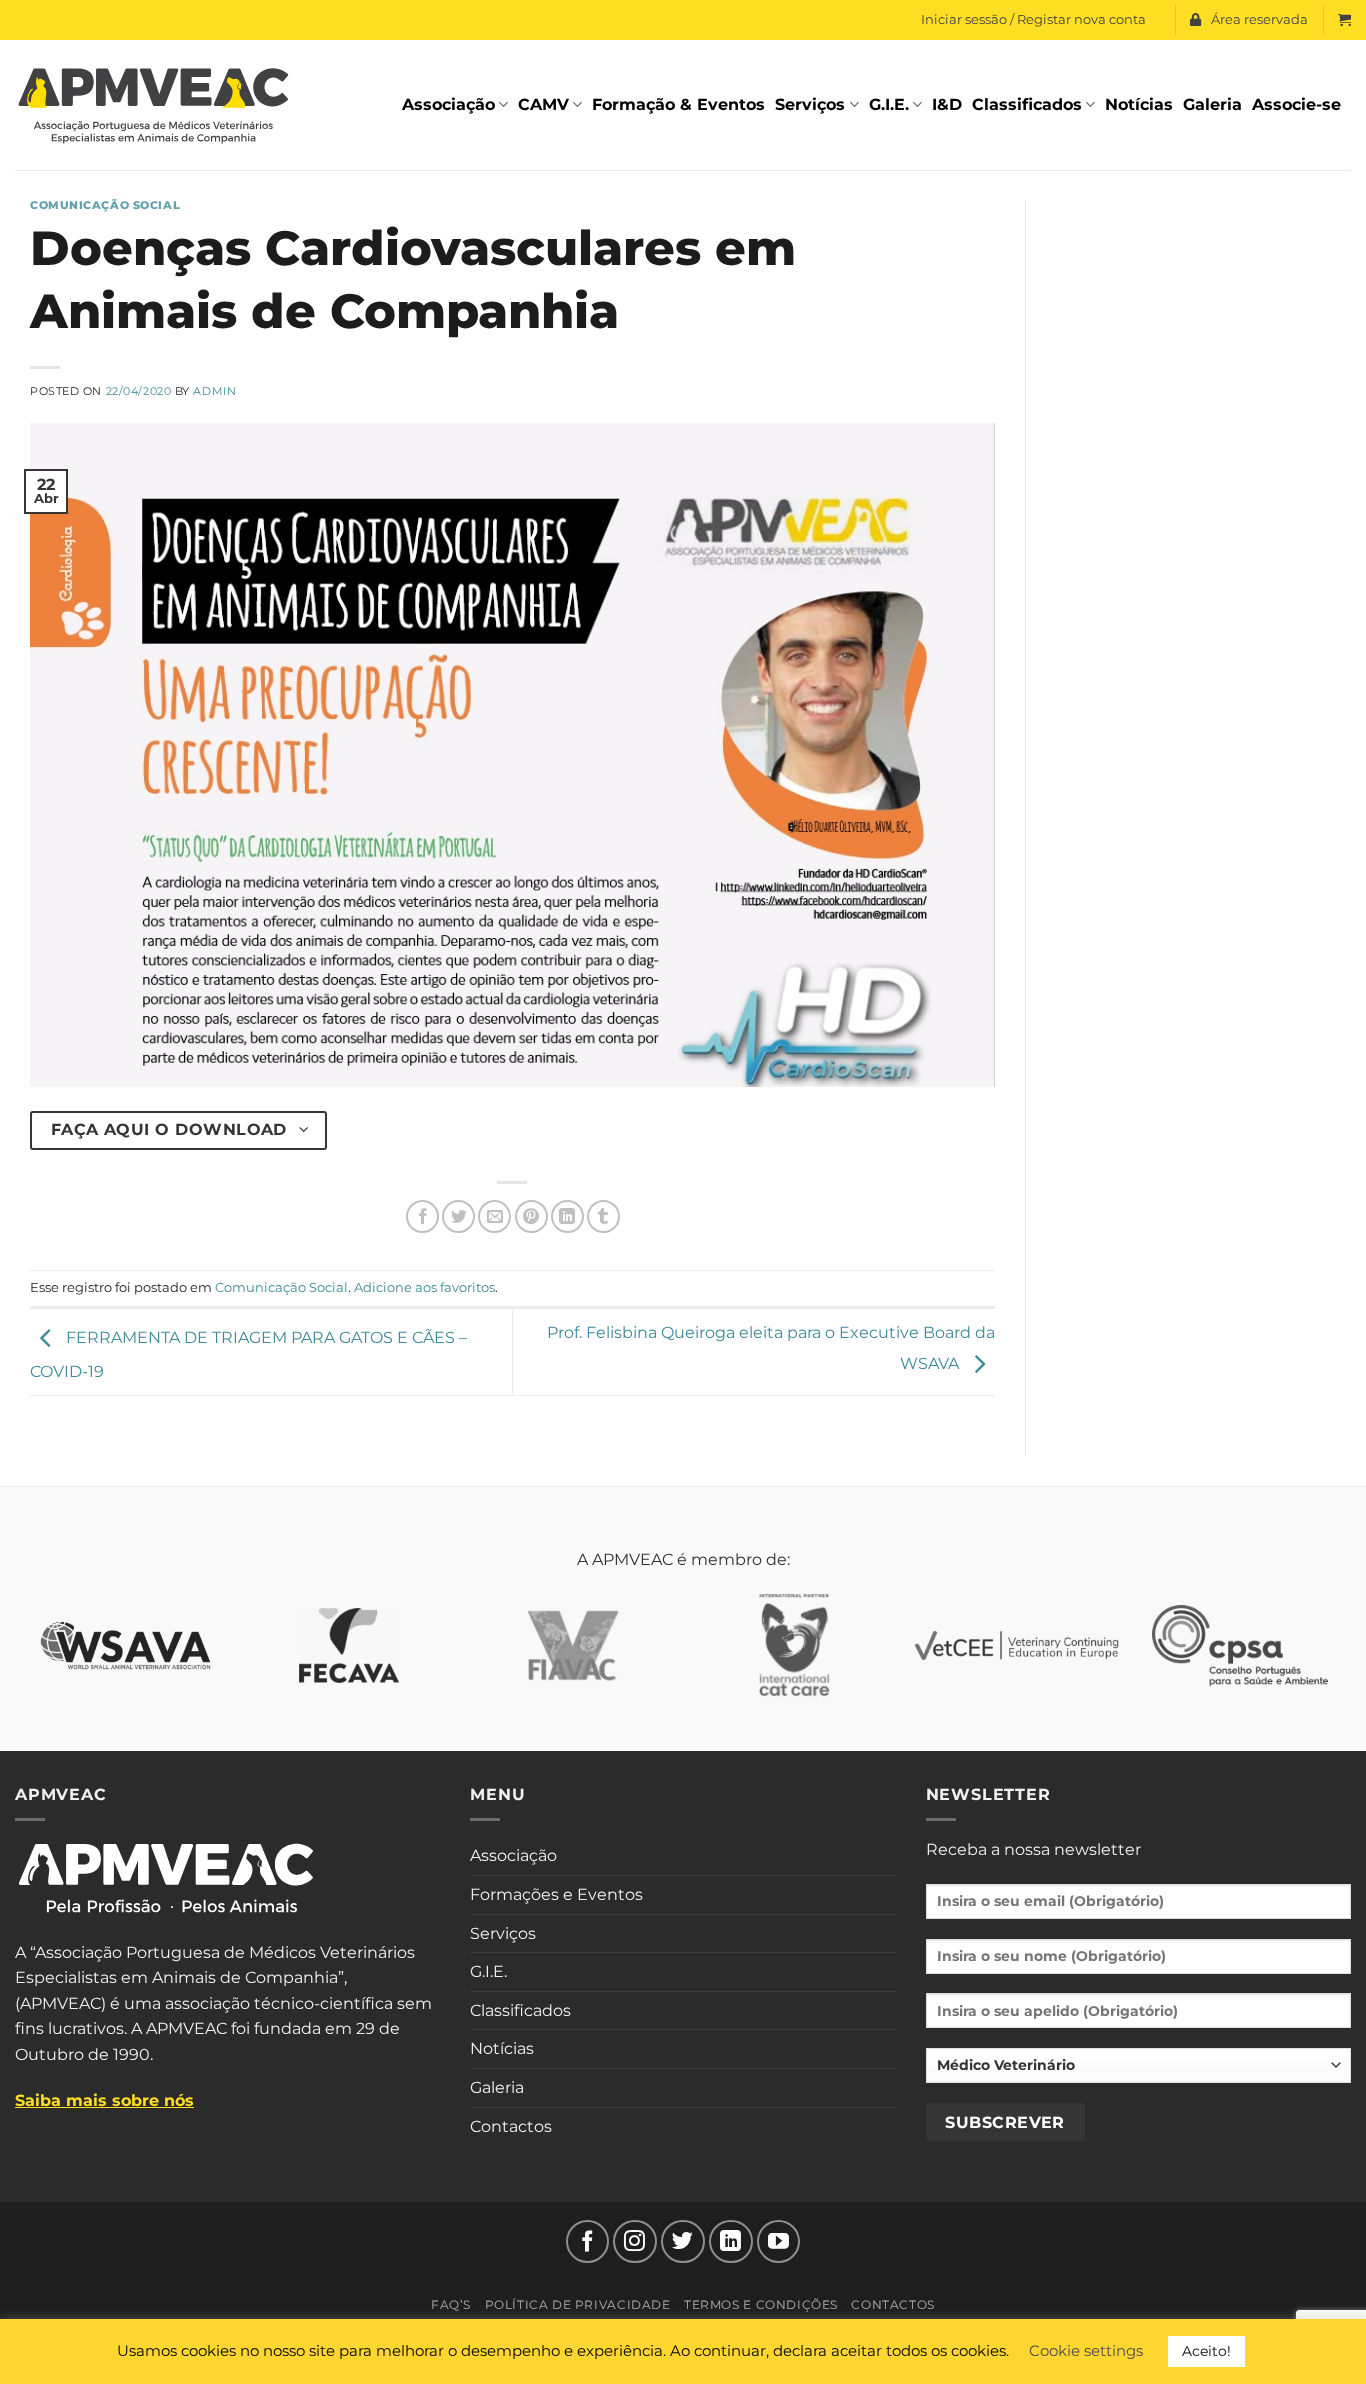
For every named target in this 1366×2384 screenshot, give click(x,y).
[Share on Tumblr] (603, 1216)
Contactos (511, 2126)
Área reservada (1259, 19)
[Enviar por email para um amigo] (494, 1216)
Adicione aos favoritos (424, 1287)
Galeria (1212, 104)
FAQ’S (451, 2304)
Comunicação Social (105, 205)
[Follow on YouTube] (779, 2242)
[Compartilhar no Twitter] (458, 1216)
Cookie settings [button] (1086, 2350)
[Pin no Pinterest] (531, 1216)
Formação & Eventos (678, 104)
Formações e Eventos (556, 1894)
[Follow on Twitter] (683, 2242)
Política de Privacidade (578, 2304)
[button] (1344, 19)
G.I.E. (889, 104)
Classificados (1027, 104)
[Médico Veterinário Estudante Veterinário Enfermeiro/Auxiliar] (1138, 2072)
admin (214, 391)
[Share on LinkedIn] (567, 1216)
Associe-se (1296, 104)
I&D (947, 104)
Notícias (1139, 104)
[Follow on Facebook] (588, 2242)
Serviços (810, 104)
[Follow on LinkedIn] (731, 2242)
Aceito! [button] (1206, 2351)
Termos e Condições (761, 2304)
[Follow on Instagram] (635, 2242)
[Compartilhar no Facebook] (422, 1216)
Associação (448, 104)
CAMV (543, 104)
